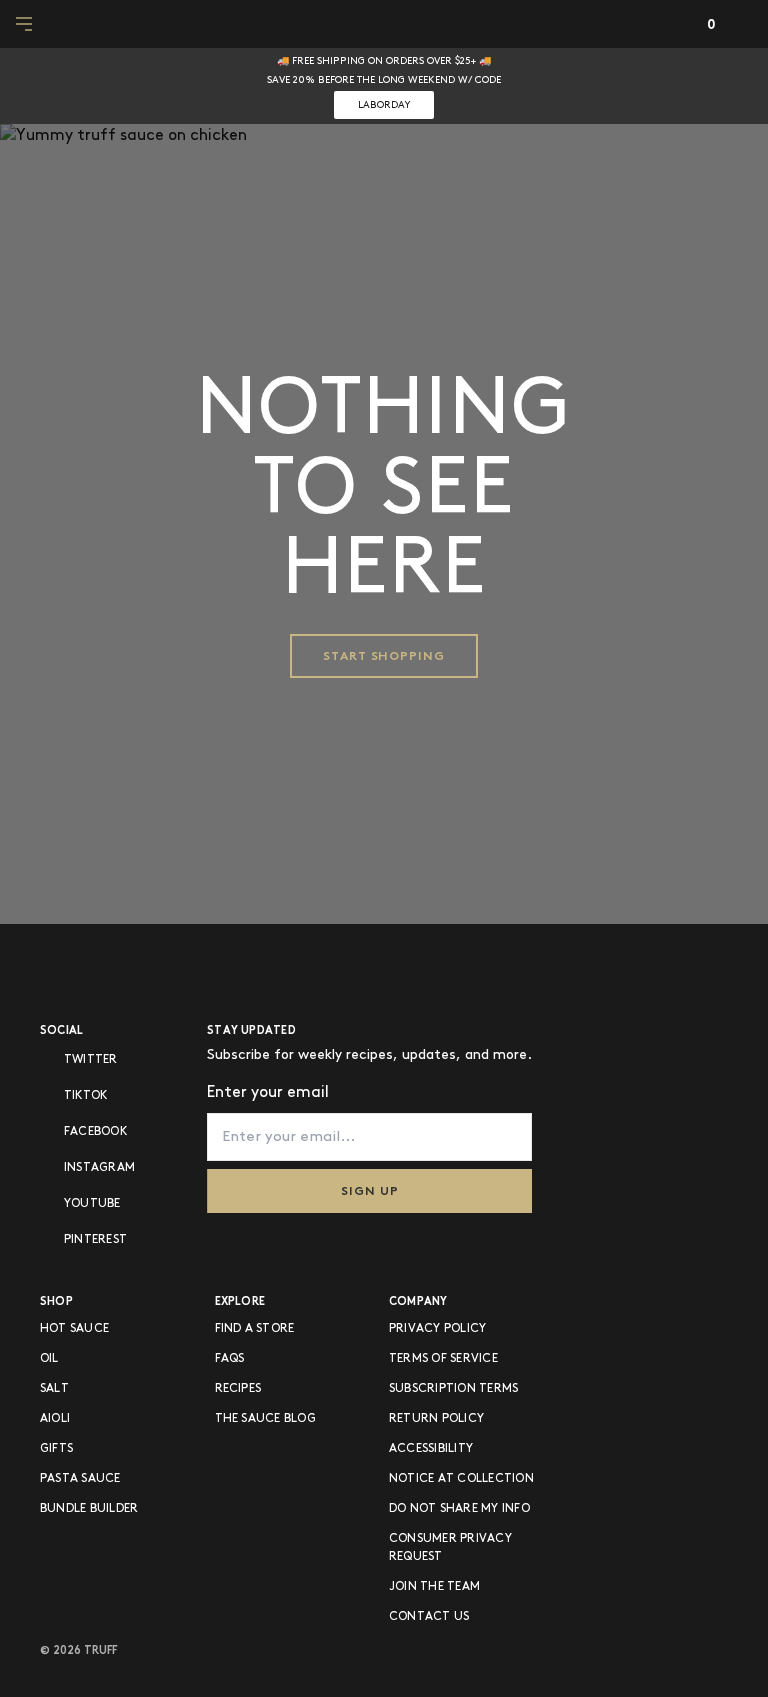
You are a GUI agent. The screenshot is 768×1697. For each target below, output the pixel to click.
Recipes (238, 1388)
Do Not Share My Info (459, 1508)
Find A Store (255, 1328)
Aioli (55, 1418)
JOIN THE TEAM (434, 1586)
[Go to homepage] (384, 24)
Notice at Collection (461, 1478)
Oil (49, 1358)
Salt (54, 1388)
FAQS (230, 1358)
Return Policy (436, 1418)
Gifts (56, 1448)
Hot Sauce (74, 1328)
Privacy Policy (437, 1328)
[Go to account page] (672, 24)
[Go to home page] (105, 971)
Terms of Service (443, 1358)
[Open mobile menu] (26, 24)
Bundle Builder (89, 1508)
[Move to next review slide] (742, 84)
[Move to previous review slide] (14, 84)
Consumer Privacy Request (450, 1547)
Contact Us (429, 1616)
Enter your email (268, 1092)
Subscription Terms (453, 1388)
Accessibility (431, 1448)
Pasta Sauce (80, 1478)
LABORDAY (384, 105)
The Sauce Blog (265, 1418)
